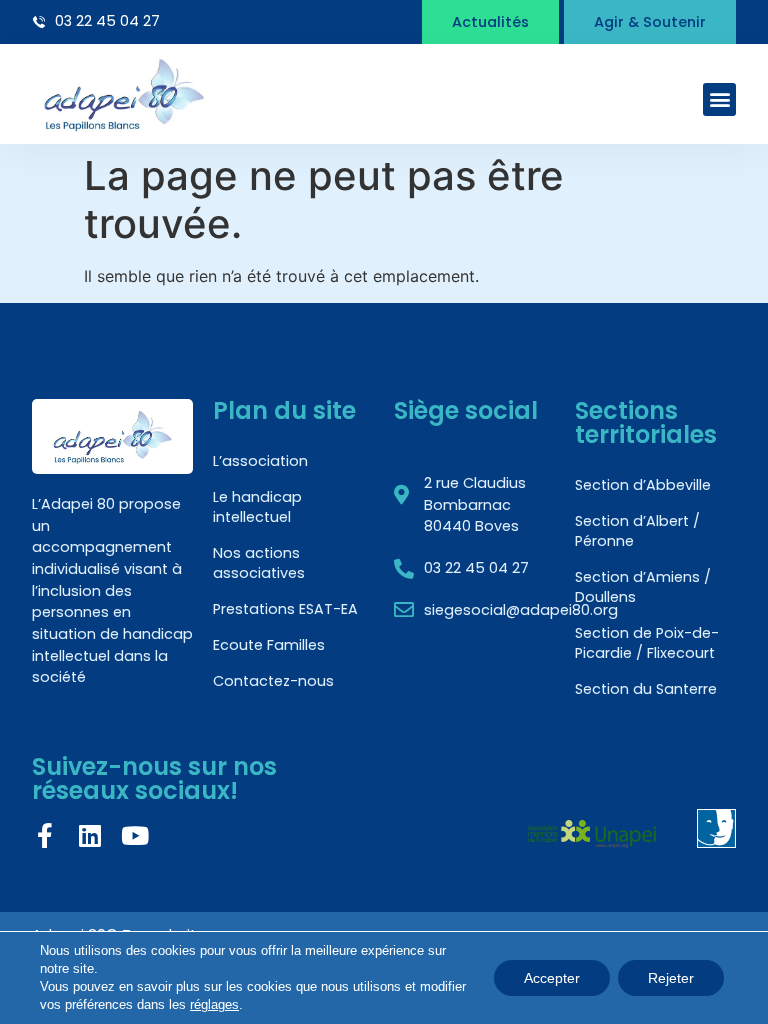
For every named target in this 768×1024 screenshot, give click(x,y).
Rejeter (671, 978)
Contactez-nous (273, 681)
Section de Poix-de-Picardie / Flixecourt (647, 643)
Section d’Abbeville (643, 485)
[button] (719, 99)
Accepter (552, 978)
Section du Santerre (646, 689)
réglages (214, 1004)
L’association (260, 461)
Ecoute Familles (269, 645)
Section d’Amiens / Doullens (643, 587)
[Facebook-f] (44, 835)
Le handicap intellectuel (257, 507)
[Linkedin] (89, 835)
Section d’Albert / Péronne (637, 531)
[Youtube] (134, 835)
